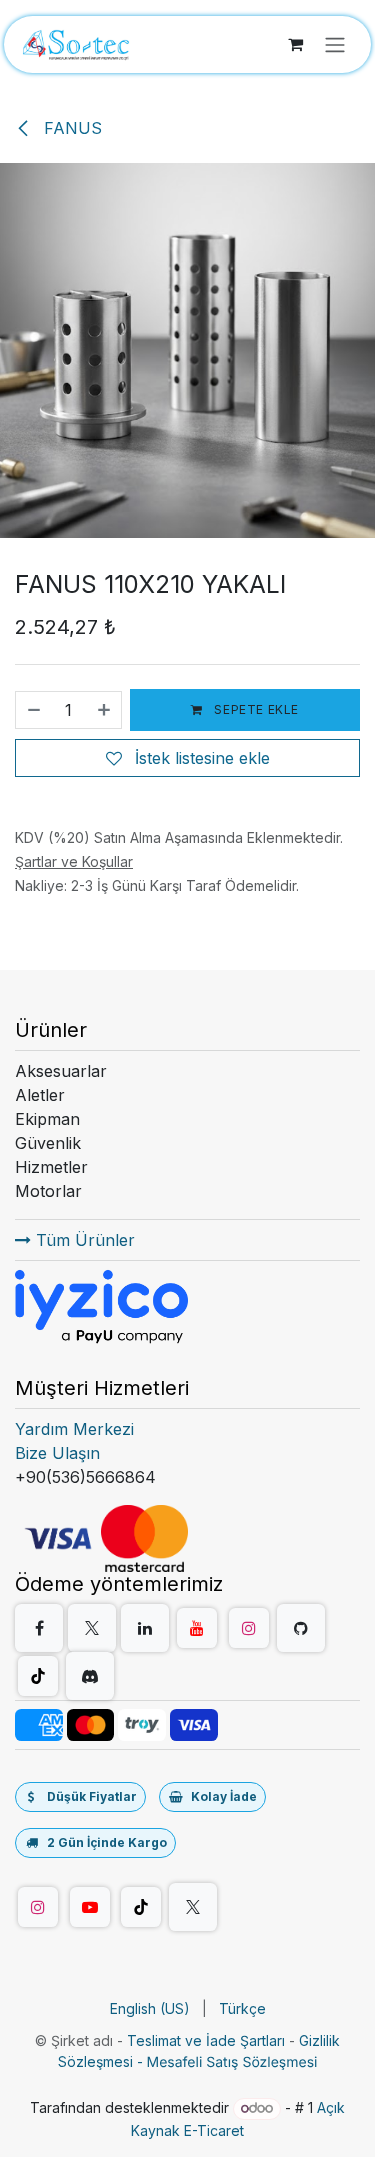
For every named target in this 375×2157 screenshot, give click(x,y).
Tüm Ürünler (83, 1240)
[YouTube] (197, 1628)
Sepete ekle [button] (255, 709)
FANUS (70, 128)
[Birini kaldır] (33, 710)
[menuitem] (150, 2008)
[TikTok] (38, 1676)
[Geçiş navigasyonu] (335, 44)
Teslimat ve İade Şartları (206, 2040)
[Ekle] (105, 710)
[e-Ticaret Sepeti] (295, 44)
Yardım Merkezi (74, 1429)
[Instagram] (249, 1628)
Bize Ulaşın (57, 1453)
